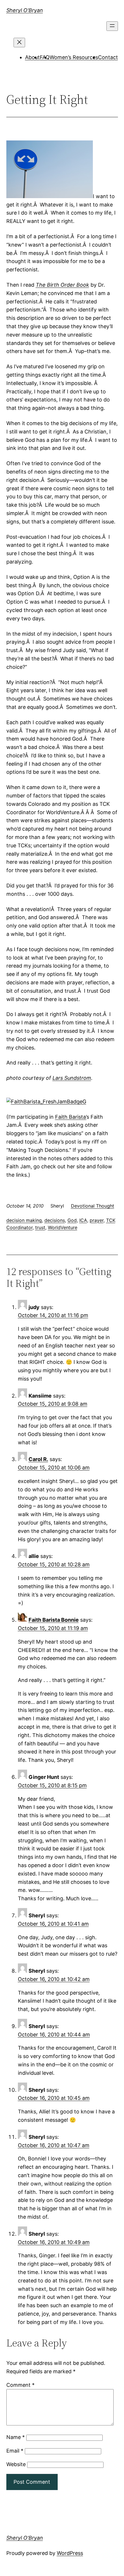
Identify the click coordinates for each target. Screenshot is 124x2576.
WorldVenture (63, 1227)
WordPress (70, 2553)
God (72, 1220)
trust (40, 1227)
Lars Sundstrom (72, 1078)
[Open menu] (112, 26)
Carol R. (38, 1459)
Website (16, 2464)
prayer (97, 1220)
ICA (83, 1220)
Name (16, 2437)
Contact (108, 57)
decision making (24, 1220)
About (32, 57)
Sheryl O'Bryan (25, 10)
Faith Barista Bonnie (54, 1620)
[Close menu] (19, 43)
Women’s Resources (74, 57)
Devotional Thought (93, 1206)
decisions (55, 1220)
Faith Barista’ (71, 1117)
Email (15, 2451)
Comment (20, 2385)
